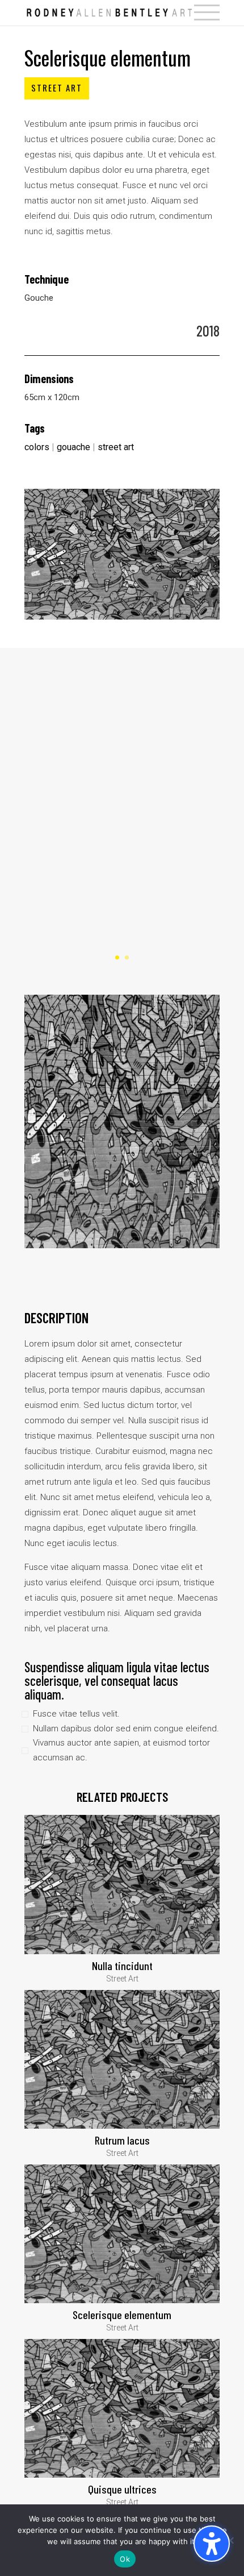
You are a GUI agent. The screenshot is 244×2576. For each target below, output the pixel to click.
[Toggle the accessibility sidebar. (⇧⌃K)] (212, 2544)
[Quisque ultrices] (122, 2408)
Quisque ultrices (122, 2489)
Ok (125, 2559)
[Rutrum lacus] (122, 2059)
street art (116, 447)
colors (37, 447)
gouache (73, 447)
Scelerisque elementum (122, 2315)
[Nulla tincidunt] (122, 1884)
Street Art (57, 88)
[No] (230, 2540)
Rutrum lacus (122, 2140)
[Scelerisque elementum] (122, 2234)
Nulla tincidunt (122, 1966)
